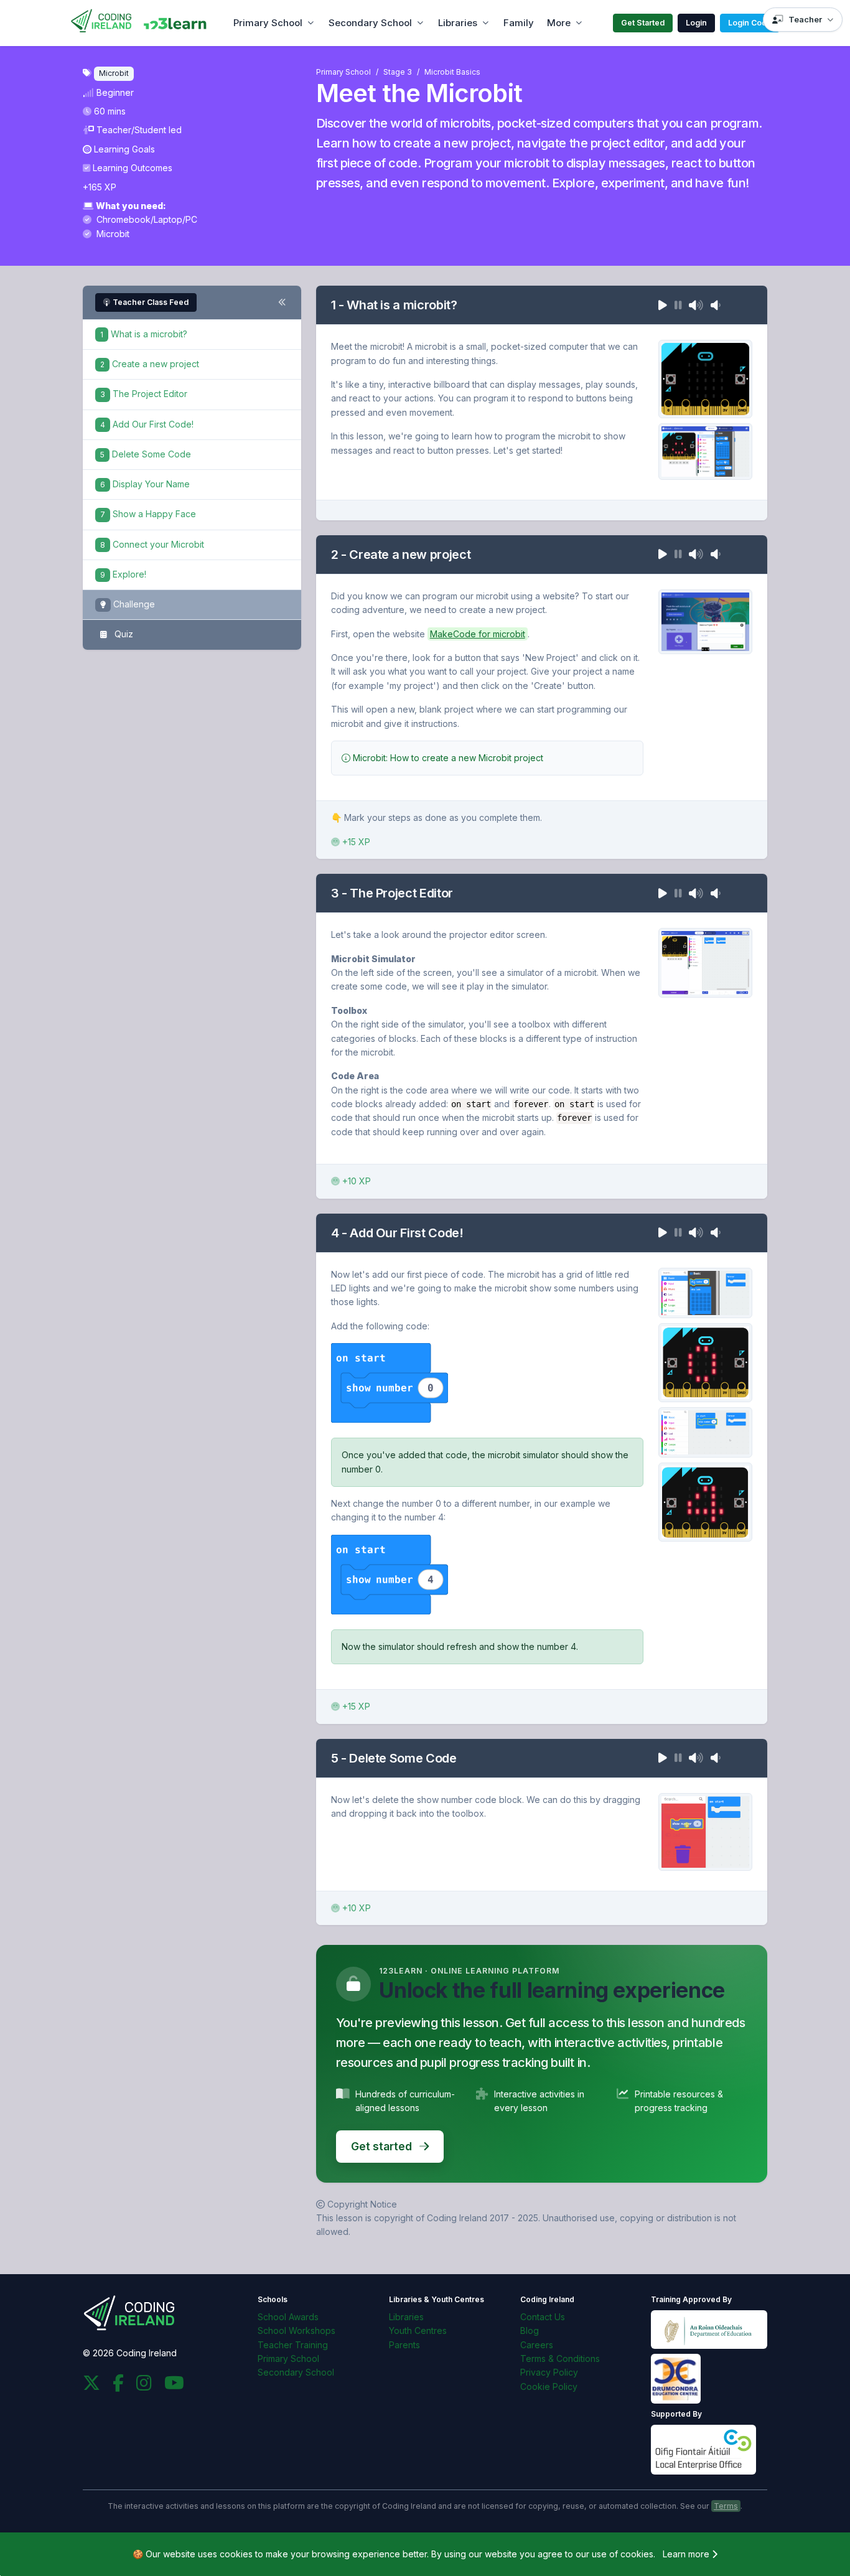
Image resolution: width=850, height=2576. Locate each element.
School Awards (288, 2317)
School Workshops (297, 2330)
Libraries (458, 23)
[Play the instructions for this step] (663, 305)
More (559, 23)
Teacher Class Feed (151, 302)
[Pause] (678, 305)
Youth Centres (418, 2330)
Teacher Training (293, 2345)
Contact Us (543, 2317)
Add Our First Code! (147, 424)
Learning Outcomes (133, 168)
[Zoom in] (390, 1383)
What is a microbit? (144, 334)
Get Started (643, 23)
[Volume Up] (696, 305)
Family (519, 23)
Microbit (112, 234)
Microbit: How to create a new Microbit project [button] (447, 758)
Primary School (268, 23)
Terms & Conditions (560, 2358)
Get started (383, 2146)
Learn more (687, 2554)
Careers (537, 2345)
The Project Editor (144, 394)
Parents (404, 2345)
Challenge (133, 604)
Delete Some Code (146, 454)
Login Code (750, 23)
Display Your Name (145, 484)
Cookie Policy (549, 2386)
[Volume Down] (716, 305)
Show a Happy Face (148, 514)
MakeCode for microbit (478, 634)
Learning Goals (124, 149)
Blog (530, 2330)
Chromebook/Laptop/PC (146, 219)
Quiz (123, 634)
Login (696, 23)
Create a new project (150, 364)
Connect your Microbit (152, 544)
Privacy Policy (549, 2372)
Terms (726, 2506)
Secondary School (370, 23)
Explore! (123, 574)
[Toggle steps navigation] (282, 302)
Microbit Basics (452, 72)
